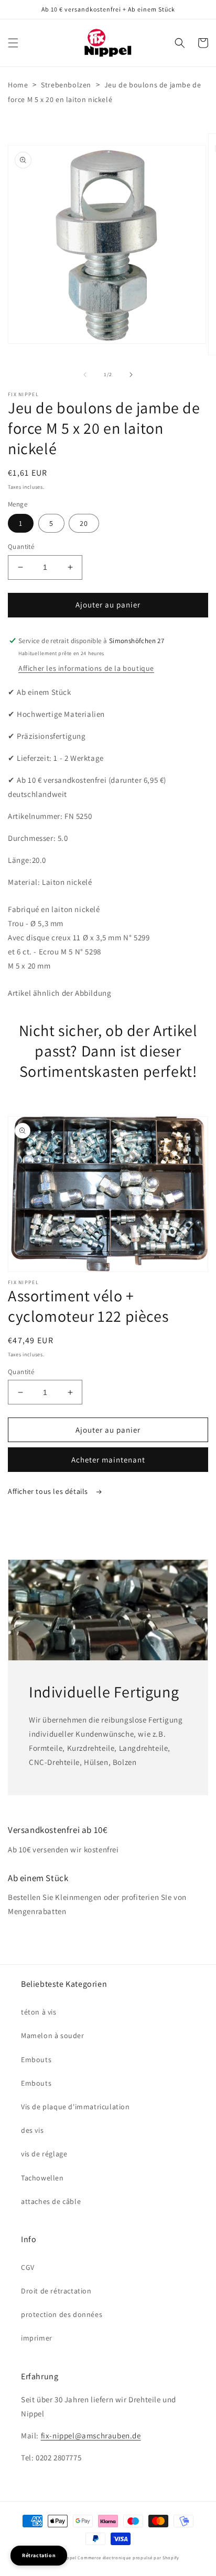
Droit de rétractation (56, 2291)
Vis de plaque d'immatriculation (75, 2107)
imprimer (37, 2338)
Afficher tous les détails (49, 1491)
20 (84, 523)
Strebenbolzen (66, 85)
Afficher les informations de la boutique (86, 668)
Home (18, 85)
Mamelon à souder (53, 2035)
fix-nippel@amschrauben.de (91, 2436)
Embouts (36, 2060)
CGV (28, 2267)
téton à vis (39, 2012)
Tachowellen (42, 2178)
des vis (32, 2130)
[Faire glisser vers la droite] (131, 375)
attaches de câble (51, 2201)
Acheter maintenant (108, 1460)
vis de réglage (44, 2154)
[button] (13, 43)
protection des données (62, 2314)
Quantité (21, 547)
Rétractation (39, 2555)
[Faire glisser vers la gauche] (85, 375)
